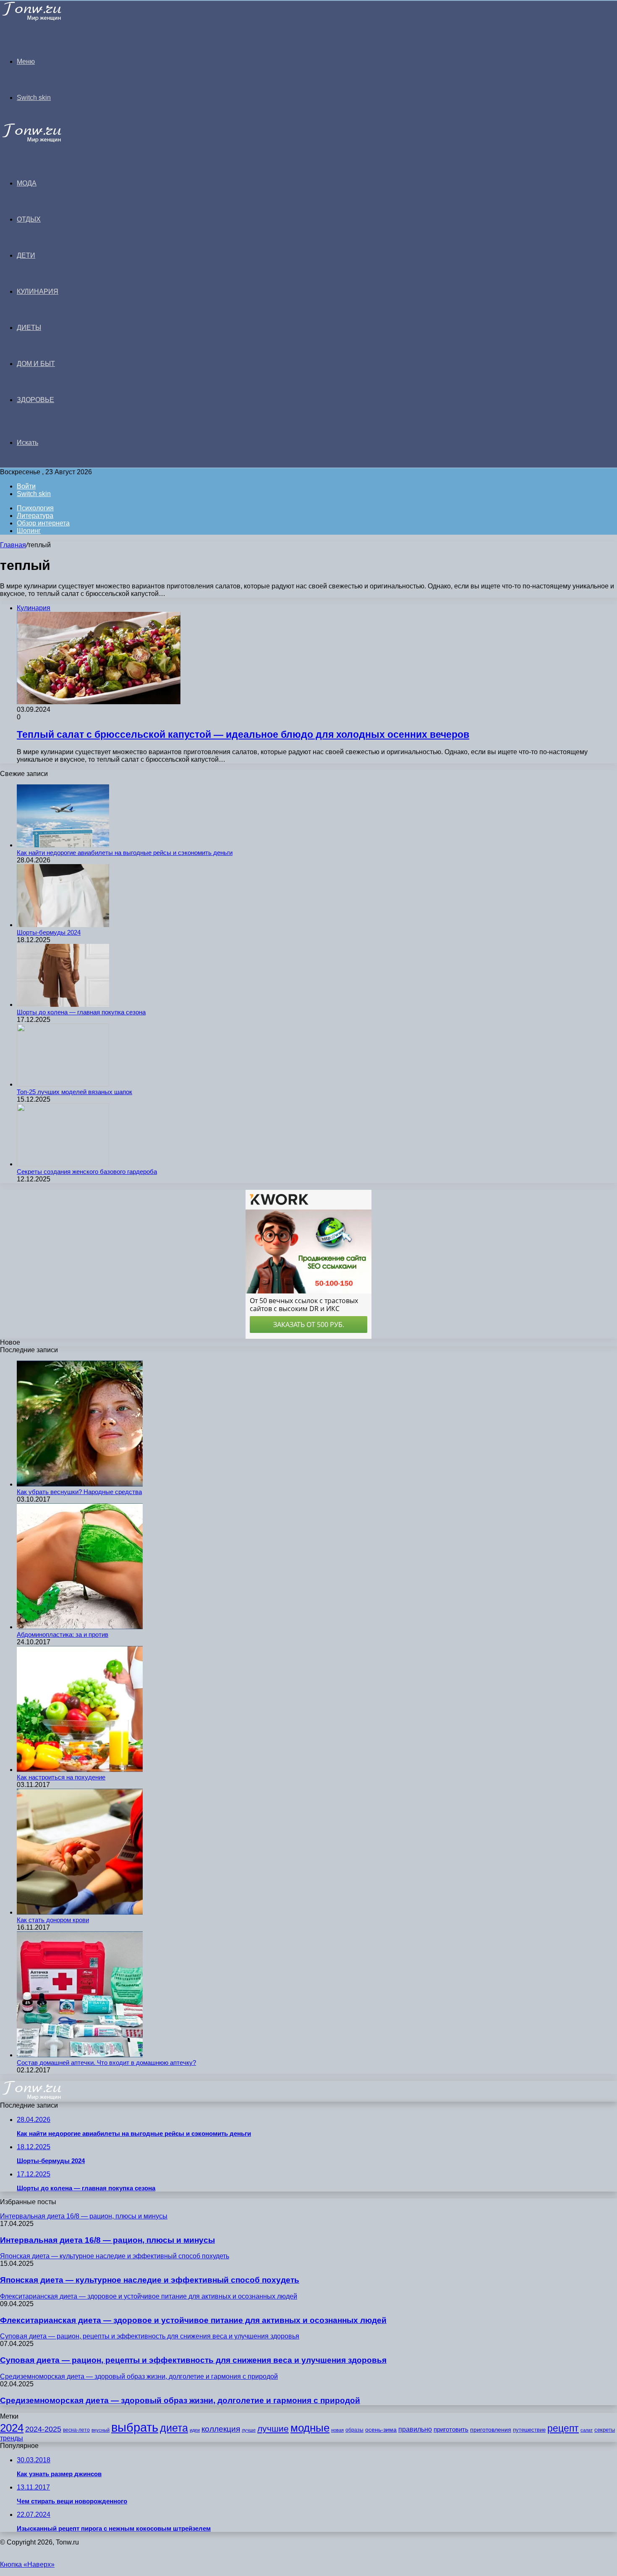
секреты (605, 2430)
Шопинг (29, 531)
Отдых (29, 219)
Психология (35, 508)
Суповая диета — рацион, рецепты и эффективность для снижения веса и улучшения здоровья (193, 2360)
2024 (12, 2428)
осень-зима (381, 2430)
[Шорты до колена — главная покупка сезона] (63, 1005)
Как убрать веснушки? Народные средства (79, 1492)
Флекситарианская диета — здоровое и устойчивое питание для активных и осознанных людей (193, 2320)
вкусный (101, 2430)
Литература (35, 516)
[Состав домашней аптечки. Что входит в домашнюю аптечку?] (80, 2055)
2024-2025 (43, 2429)
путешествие (529, 2430)
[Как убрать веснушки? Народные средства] (80, 1484)
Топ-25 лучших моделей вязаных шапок (75, 1092)
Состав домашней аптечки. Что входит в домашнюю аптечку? (106, 2063)
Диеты (29, 328)
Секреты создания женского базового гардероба (87, 1172)
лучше (249, 2430)
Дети (26, 255)
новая (337, 2430)
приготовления (491, 2430)
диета (174, 2428)
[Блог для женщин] (43, 19)
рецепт (563, 2428)
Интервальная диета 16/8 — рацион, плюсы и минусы (107, 2240)
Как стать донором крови (53, 1920)
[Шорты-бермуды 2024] (63, 925)
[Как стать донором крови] (80, 1912)
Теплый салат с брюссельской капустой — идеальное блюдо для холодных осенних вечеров (243, 734)
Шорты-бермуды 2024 (49, 932)
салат (587, 2430)
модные (310, 2428)
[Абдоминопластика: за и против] (80, 1627)
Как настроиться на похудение (61, 1777)
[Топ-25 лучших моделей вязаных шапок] (63, 1084)
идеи (195, 2430)
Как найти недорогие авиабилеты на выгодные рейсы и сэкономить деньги (125, 853)
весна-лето (76, 2430)
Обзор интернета (43, 523)
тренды (12, 2438)
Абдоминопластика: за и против (63, 1634)
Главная (13, 545)
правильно (415, 2429)
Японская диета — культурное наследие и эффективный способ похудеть (150, 2280)
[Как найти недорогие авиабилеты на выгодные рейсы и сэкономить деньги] (63, 845)
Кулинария (38, 291)
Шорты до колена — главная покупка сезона (81, 1012)
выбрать (135, 2427)
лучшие (273, 2428)
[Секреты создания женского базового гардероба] (63, 1164)
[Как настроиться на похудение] (80, 1770)
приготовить (451, 2430)
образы (354, 2430)
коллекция (221, 2429)
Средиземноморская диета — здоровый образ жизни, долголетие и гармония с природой (180, 2400)
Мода (27, 183)
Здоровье (35, 400)
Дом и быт (36, 364)
